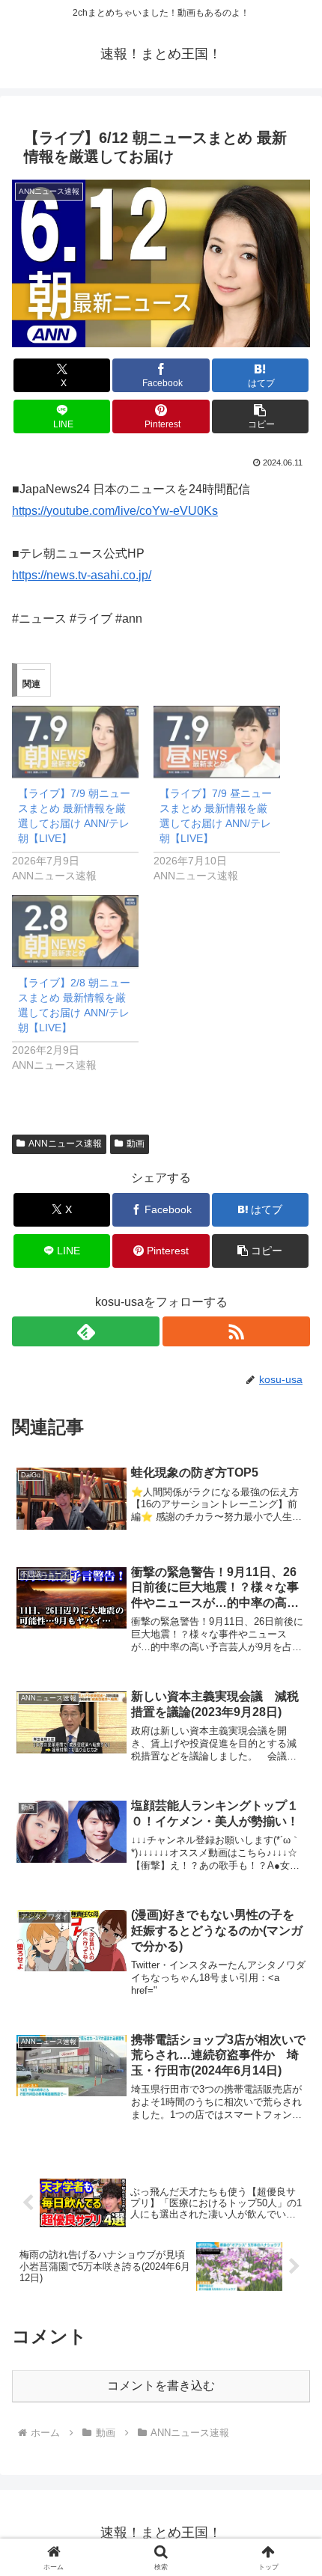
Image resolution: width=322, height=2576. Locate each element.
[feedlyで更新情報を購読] (86, 1331)
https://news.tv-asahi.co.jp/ (82, 575)
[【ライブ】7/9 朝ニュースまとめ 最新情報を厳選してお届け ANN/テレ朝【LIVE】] (75, 742)
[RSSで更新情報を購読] (236, 1331)
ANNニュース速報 (65, 1144)
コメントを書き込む (161, 2386)
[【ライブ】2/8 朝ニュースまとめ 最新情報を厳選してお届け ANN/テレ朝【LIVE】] (75, 931)
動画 (136, 1144)
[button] (260, 416)
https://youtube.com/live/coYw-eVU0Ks (115, 511)
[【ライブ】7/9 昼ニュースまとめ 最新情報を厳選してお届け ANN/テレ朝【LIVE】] (217, 742)
